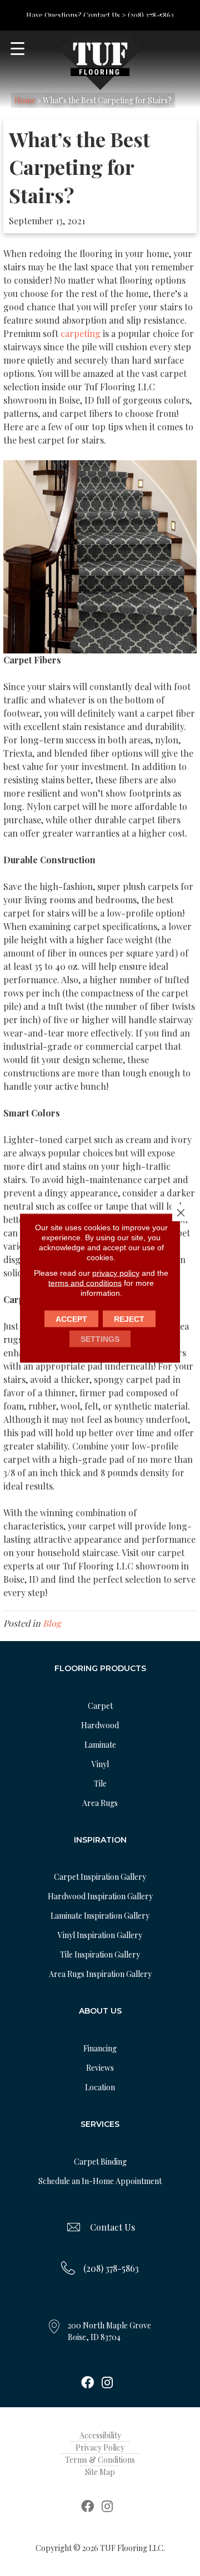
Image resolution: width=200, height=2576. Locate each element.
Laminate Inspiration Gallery (100, 1916)
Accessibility (100, 2435)
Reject (129, 1319)
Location (100, 2087)
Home (25, 100)
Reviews (100, 2068)
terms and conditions (85, 1283)
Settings (100, 1339)
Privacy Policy (100, 2447)
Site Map (100, 2472)
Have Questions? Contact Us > (76, 15)
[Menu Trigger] (17, 49)
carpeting (81, 333)
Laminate (100, 1745)
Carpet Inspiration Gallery (100, 1877)
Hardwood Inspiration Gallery (100, 1896)
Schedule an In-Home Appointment (100, 2181)
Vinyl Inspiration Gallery (100, 1935)
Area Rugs (100, 1803)
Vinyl (100, 1764)
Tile (100, 1783)
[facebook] (87, 2383)
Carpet (100, 1706)
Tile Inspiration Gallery (100, 1954)
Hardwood (100, 1725)
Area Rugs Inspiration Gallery (100, 1974)
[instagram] (107, 2383)
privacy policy (116, 1273)
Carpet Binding (100, 2162)
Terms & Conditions (100, 2460)
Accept (71, 1319)
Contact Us (112, 2227)
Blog (52, 1623)
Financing (100, 2048)
